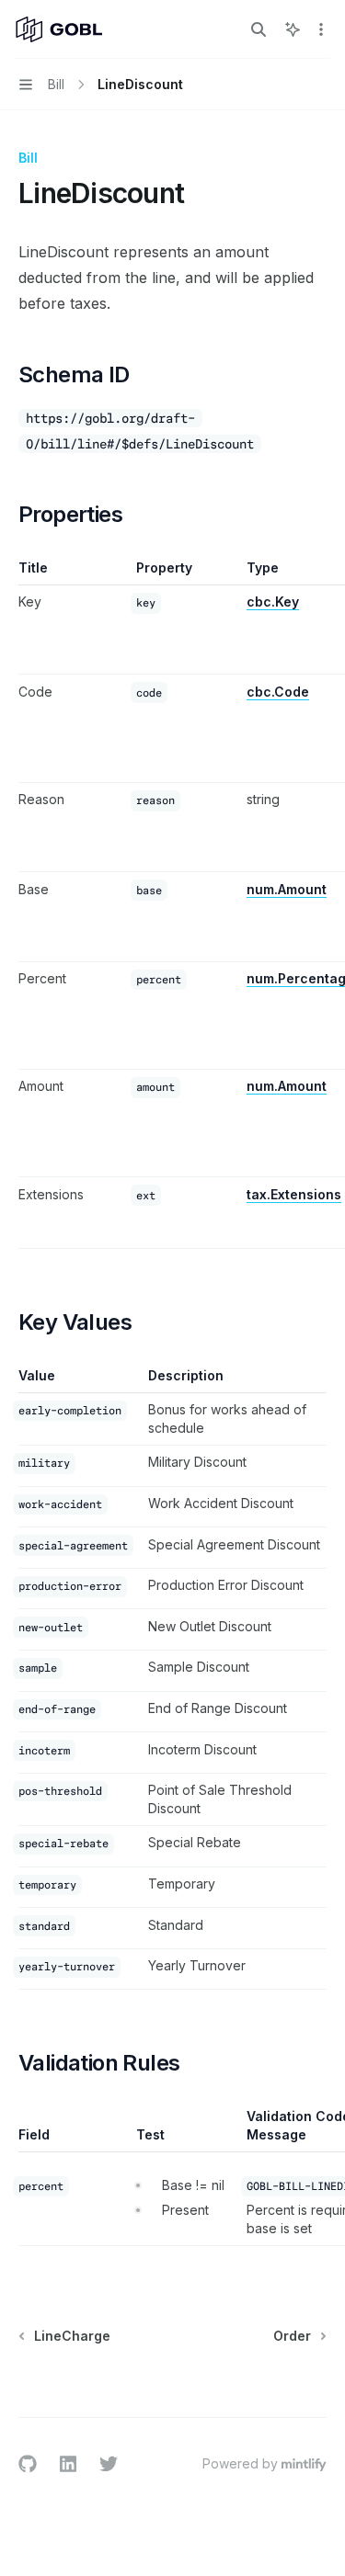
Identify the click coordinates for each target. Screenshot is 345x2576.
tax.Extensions (294, 1194)
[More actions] (321, 29)
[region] (172, 904)
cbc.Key (273, 601)
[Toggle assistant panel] (293, 29)
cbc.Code (278, 692)
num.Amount (287, 889)
